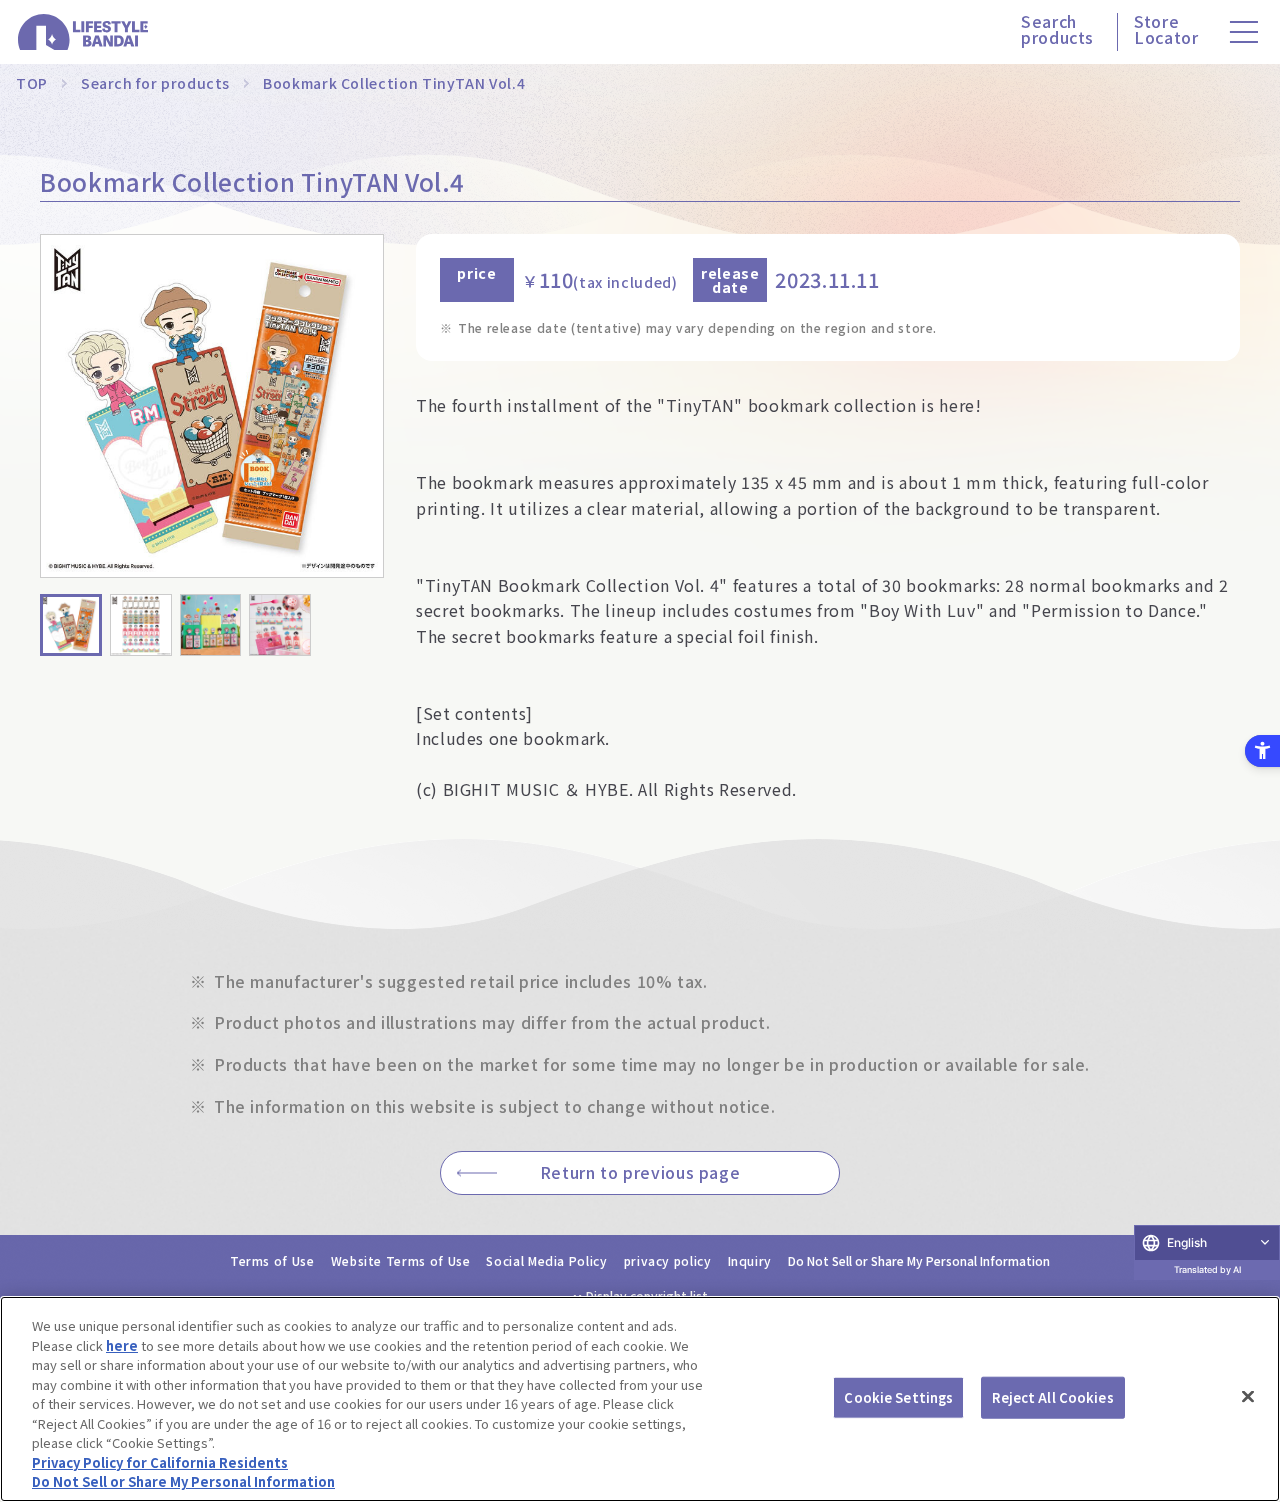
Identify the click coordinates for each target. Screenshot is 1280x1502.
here (122, 1345)
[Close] (1248, 1397)
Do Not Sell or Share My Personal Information (919, 1260)
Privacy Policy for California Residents (160, 1462)
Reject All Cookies (1052, 1397)
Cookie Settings (898, 1397)
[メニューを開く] (1244, 32)
